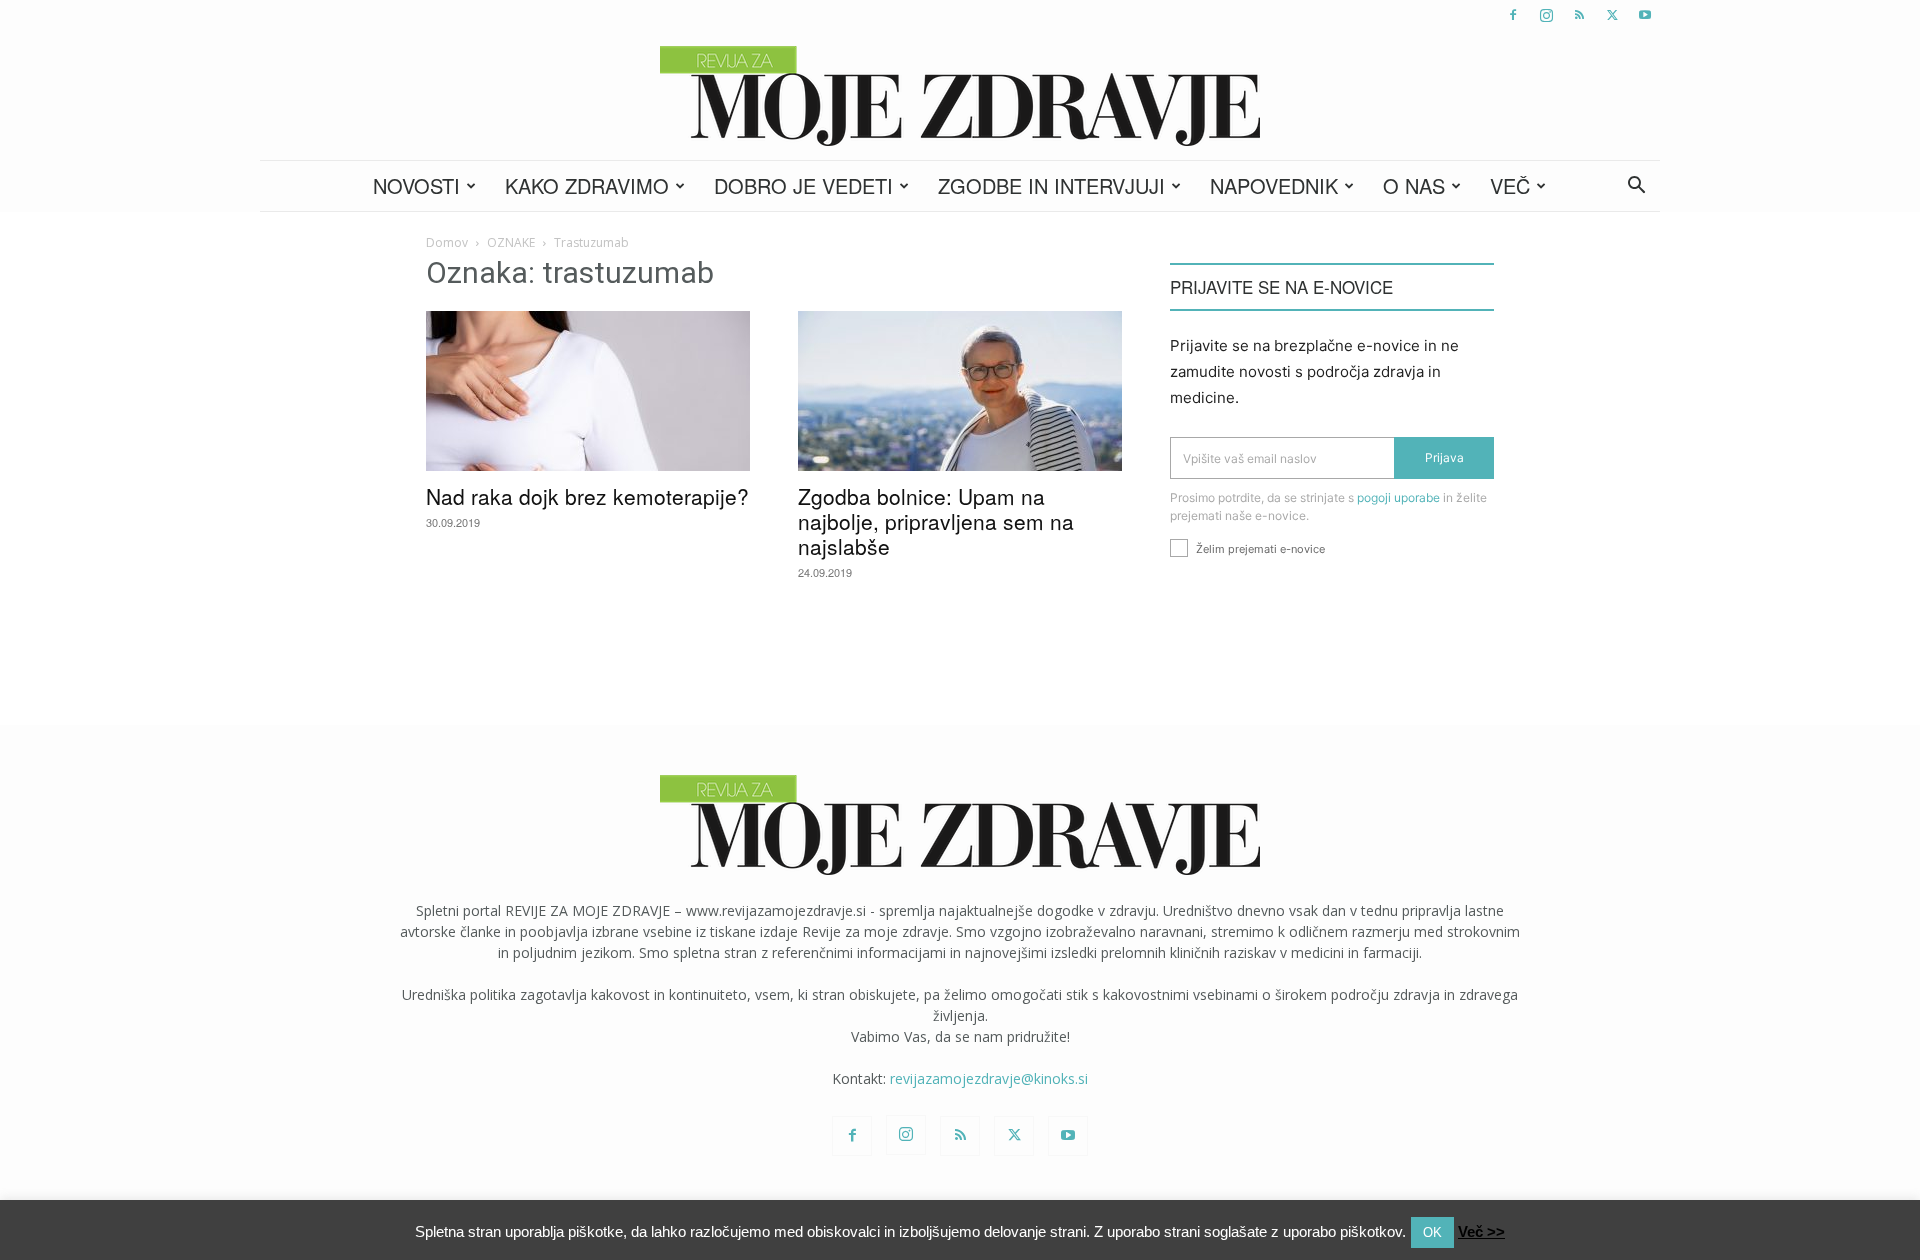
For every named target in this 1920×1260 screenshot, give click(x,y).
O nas (1414, 185)
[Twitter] (1612, 15)
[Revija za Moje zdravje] (960, 96)
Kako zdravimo (587, 185)
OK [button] (1432, 1232)
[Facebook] (1513, 15)
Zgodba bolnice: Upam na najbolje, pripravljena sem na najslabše (936, 521)
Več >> (1481, 1231)
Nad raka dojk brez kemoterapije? (587, 496)
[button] (1636, 187)
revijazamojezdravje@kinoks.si (989, 1078)
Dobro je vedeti (803, 185)
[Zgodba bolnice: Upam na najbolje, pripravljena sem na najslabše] (960, 391)
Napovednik (1274, 185)
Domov (447, 242)
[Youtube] (1645, 15)
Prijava (1444, 457)
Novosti (416, 185)
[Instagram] (1546, 15)
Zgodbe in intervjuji (1051, 185)
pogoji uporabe (1398, 497)
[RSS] (1579, 15)
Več (1510, 185)
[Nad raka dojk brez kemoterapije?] (588, 391)
